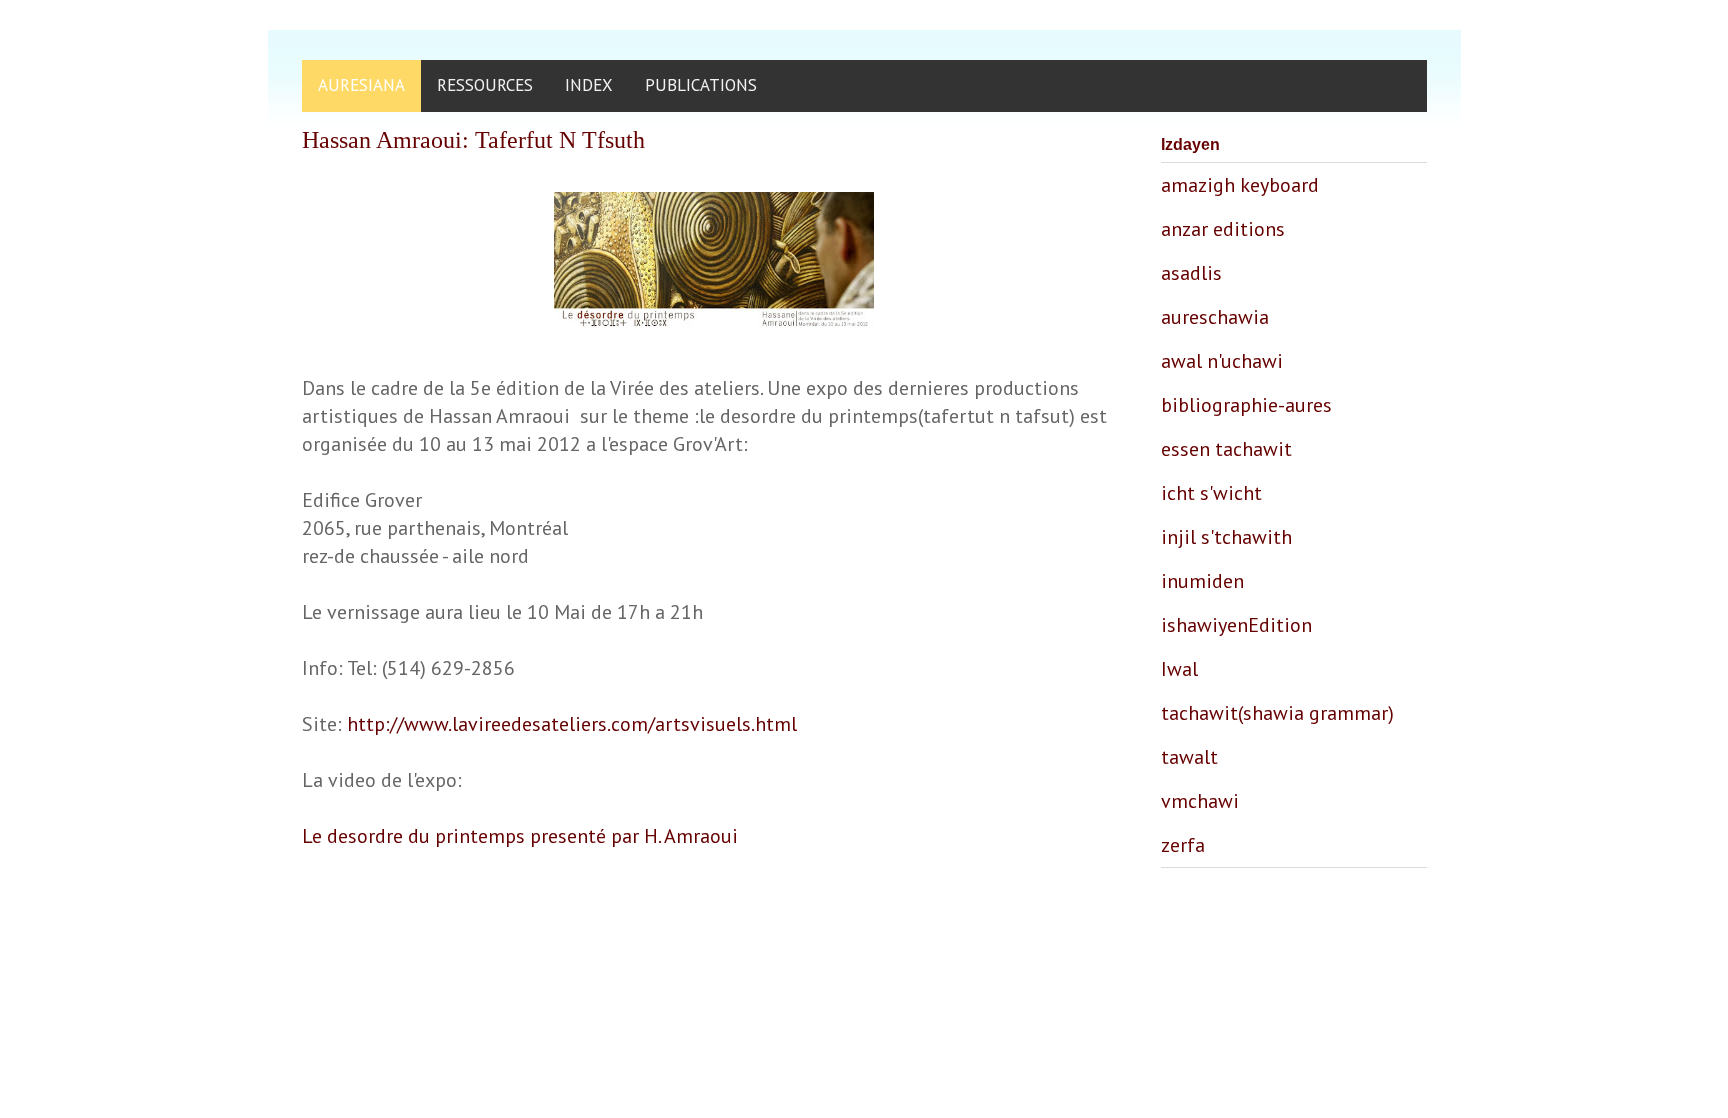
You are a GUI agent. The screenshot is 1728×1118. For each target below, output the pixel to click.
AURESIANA (361, 85)
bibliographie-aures (1246, 405)
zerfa (1183, 845)
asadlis (1191, 273)
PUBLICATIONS (701, 85)
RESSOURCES (485, 85)
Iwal (1179, 669)
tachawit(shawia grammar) (1277, 713)
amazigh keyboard (1240, 185)
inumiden (1202, 581)
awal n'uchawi (1222, 361)
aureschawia (1215, 317)
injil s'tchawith (1226, 537)
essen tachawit (1226, 449)
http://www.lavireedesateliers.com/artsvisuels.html (572, 724)
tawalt (1189, 757)
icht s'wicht (1211, 493)
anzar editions (1223, 229)
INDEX (589, 85)
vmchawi (1200, 801)
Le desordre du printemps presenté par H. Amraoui (520, 836)
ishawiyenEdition (1236, 625)
